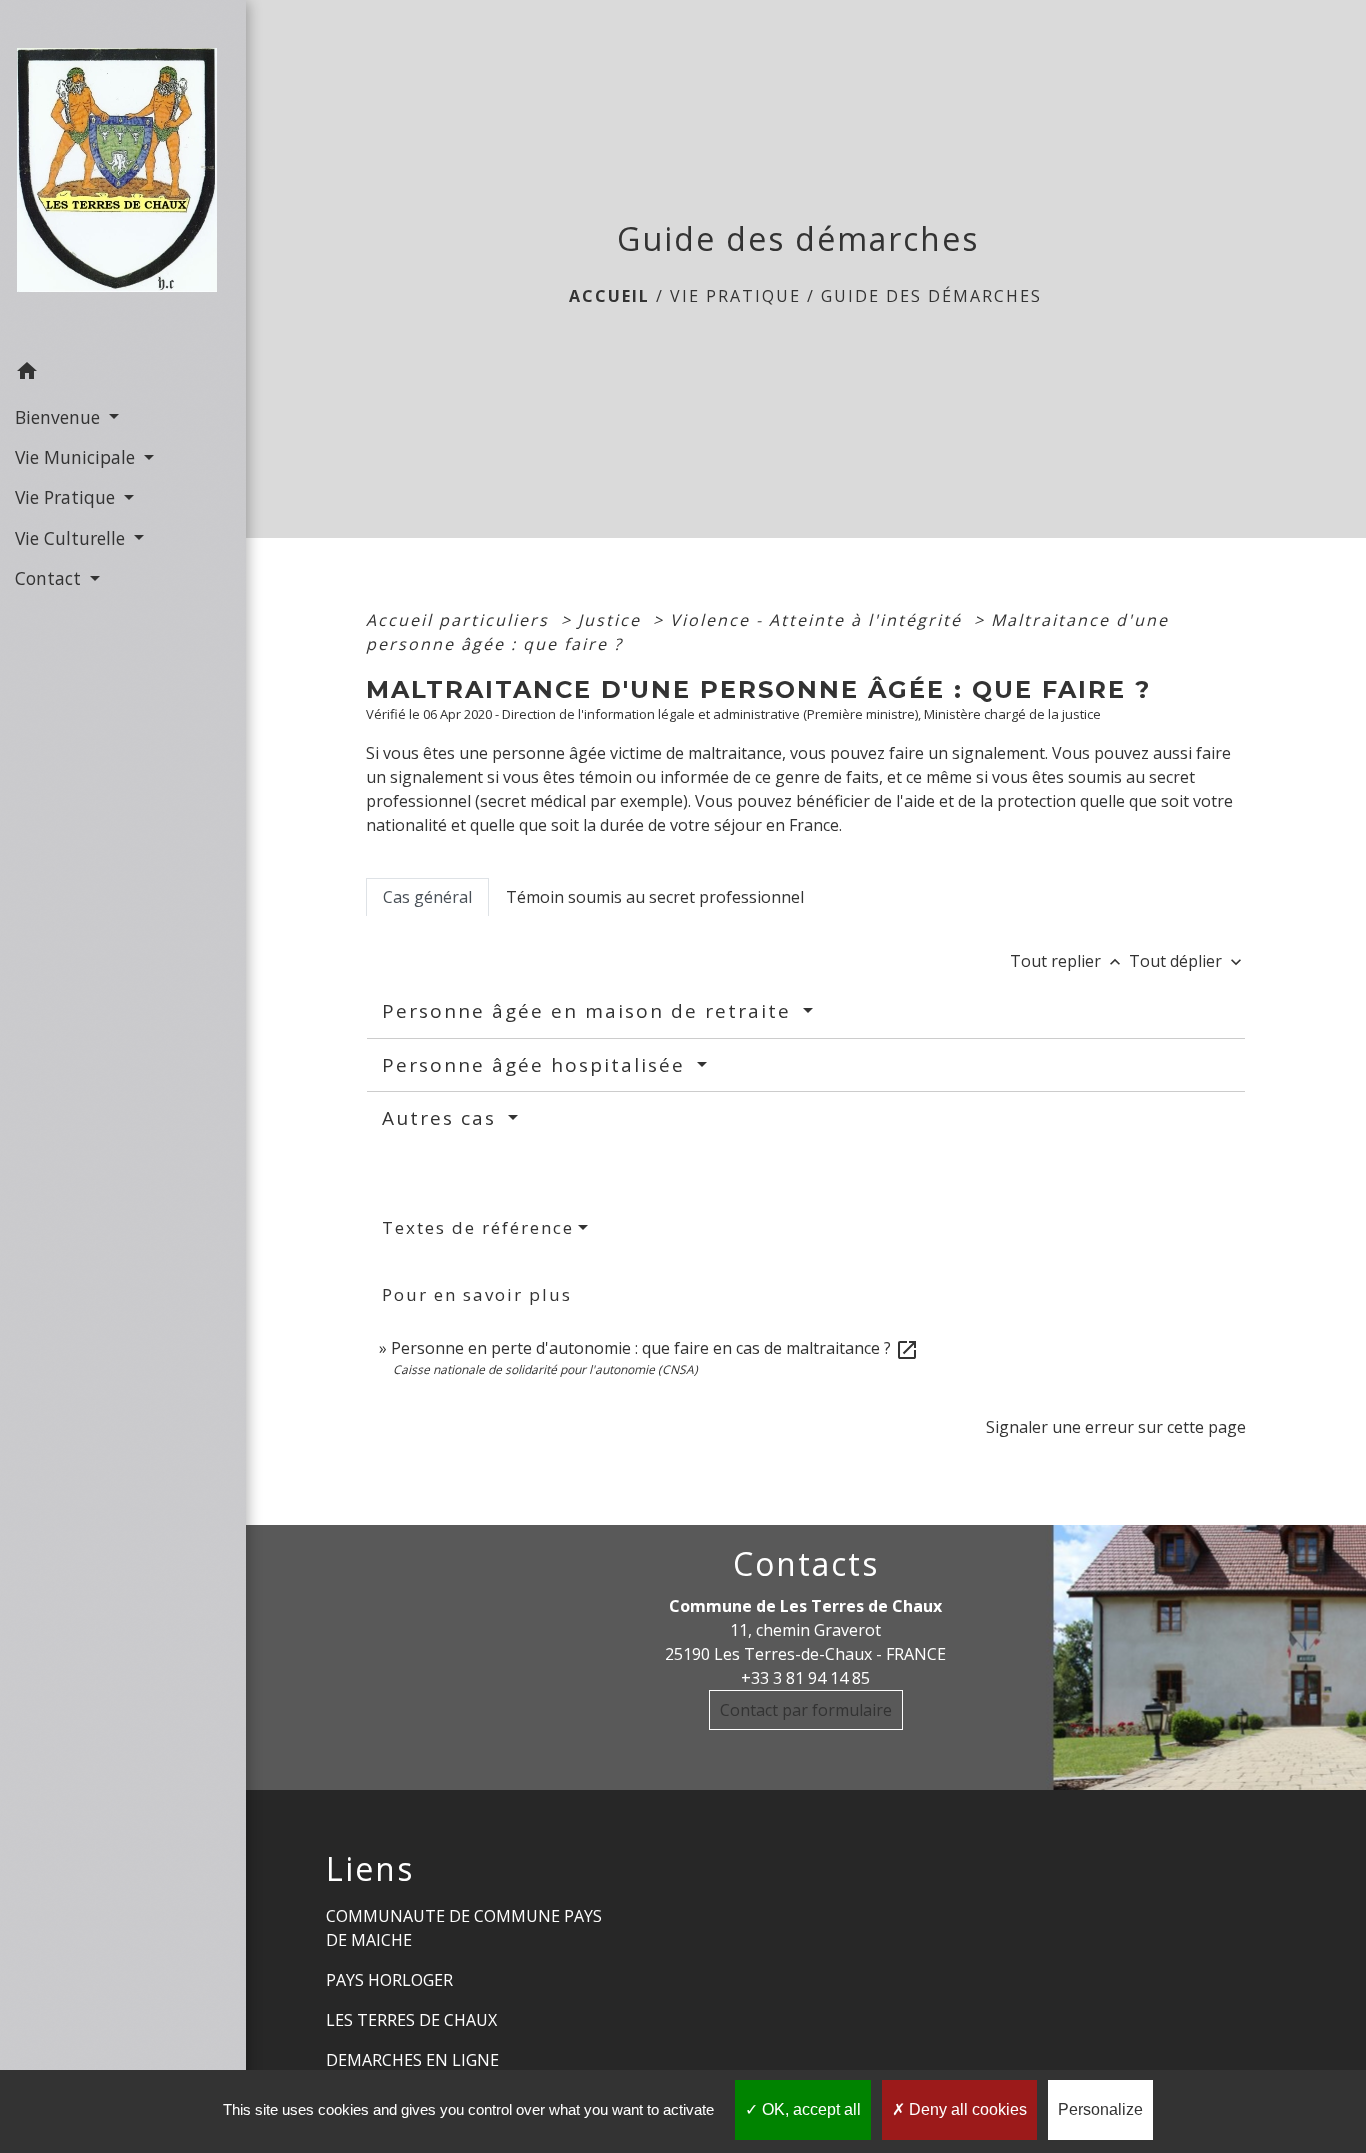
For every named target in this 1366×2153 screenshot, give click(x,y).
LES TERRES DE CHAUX (411, 2020)
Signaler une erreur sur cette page (1116, 1427)
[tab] (427, 897)
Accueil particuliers (460, 620)
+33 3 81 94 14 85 (805, 1678)
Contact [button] (50, 578)
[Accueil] (123, 176)
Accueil (609, 296)
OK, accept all (809, 2109)
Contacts (806, 1564)
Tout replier (1067, 961)
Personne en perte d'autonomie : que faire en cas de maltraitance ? (655, 1348)
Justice (612, 620)
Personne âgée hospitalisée (537, 1065)
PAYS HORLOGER (389, 1980)
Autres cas (442, 1118)
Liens (370, 1869)
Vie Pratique (735, 296)
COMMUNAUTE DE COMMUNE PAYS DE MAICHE (464, 1928)
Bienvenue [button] (60, 417)
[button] (123, 374)
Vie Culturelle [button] (72, 538)
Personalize (1100, 2109)
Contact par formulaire (806, 1710)
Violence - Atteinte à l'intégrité (819, 620)
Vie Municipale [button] (77, 457)
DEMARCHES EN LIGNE (412, 2060)
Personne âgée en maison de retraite (590, 1011)
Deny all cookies (966, 2109)
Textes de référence (478, 1227)
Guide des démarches (931, 296)
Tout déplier (1187, 961)
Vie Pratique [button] (67, 497)
